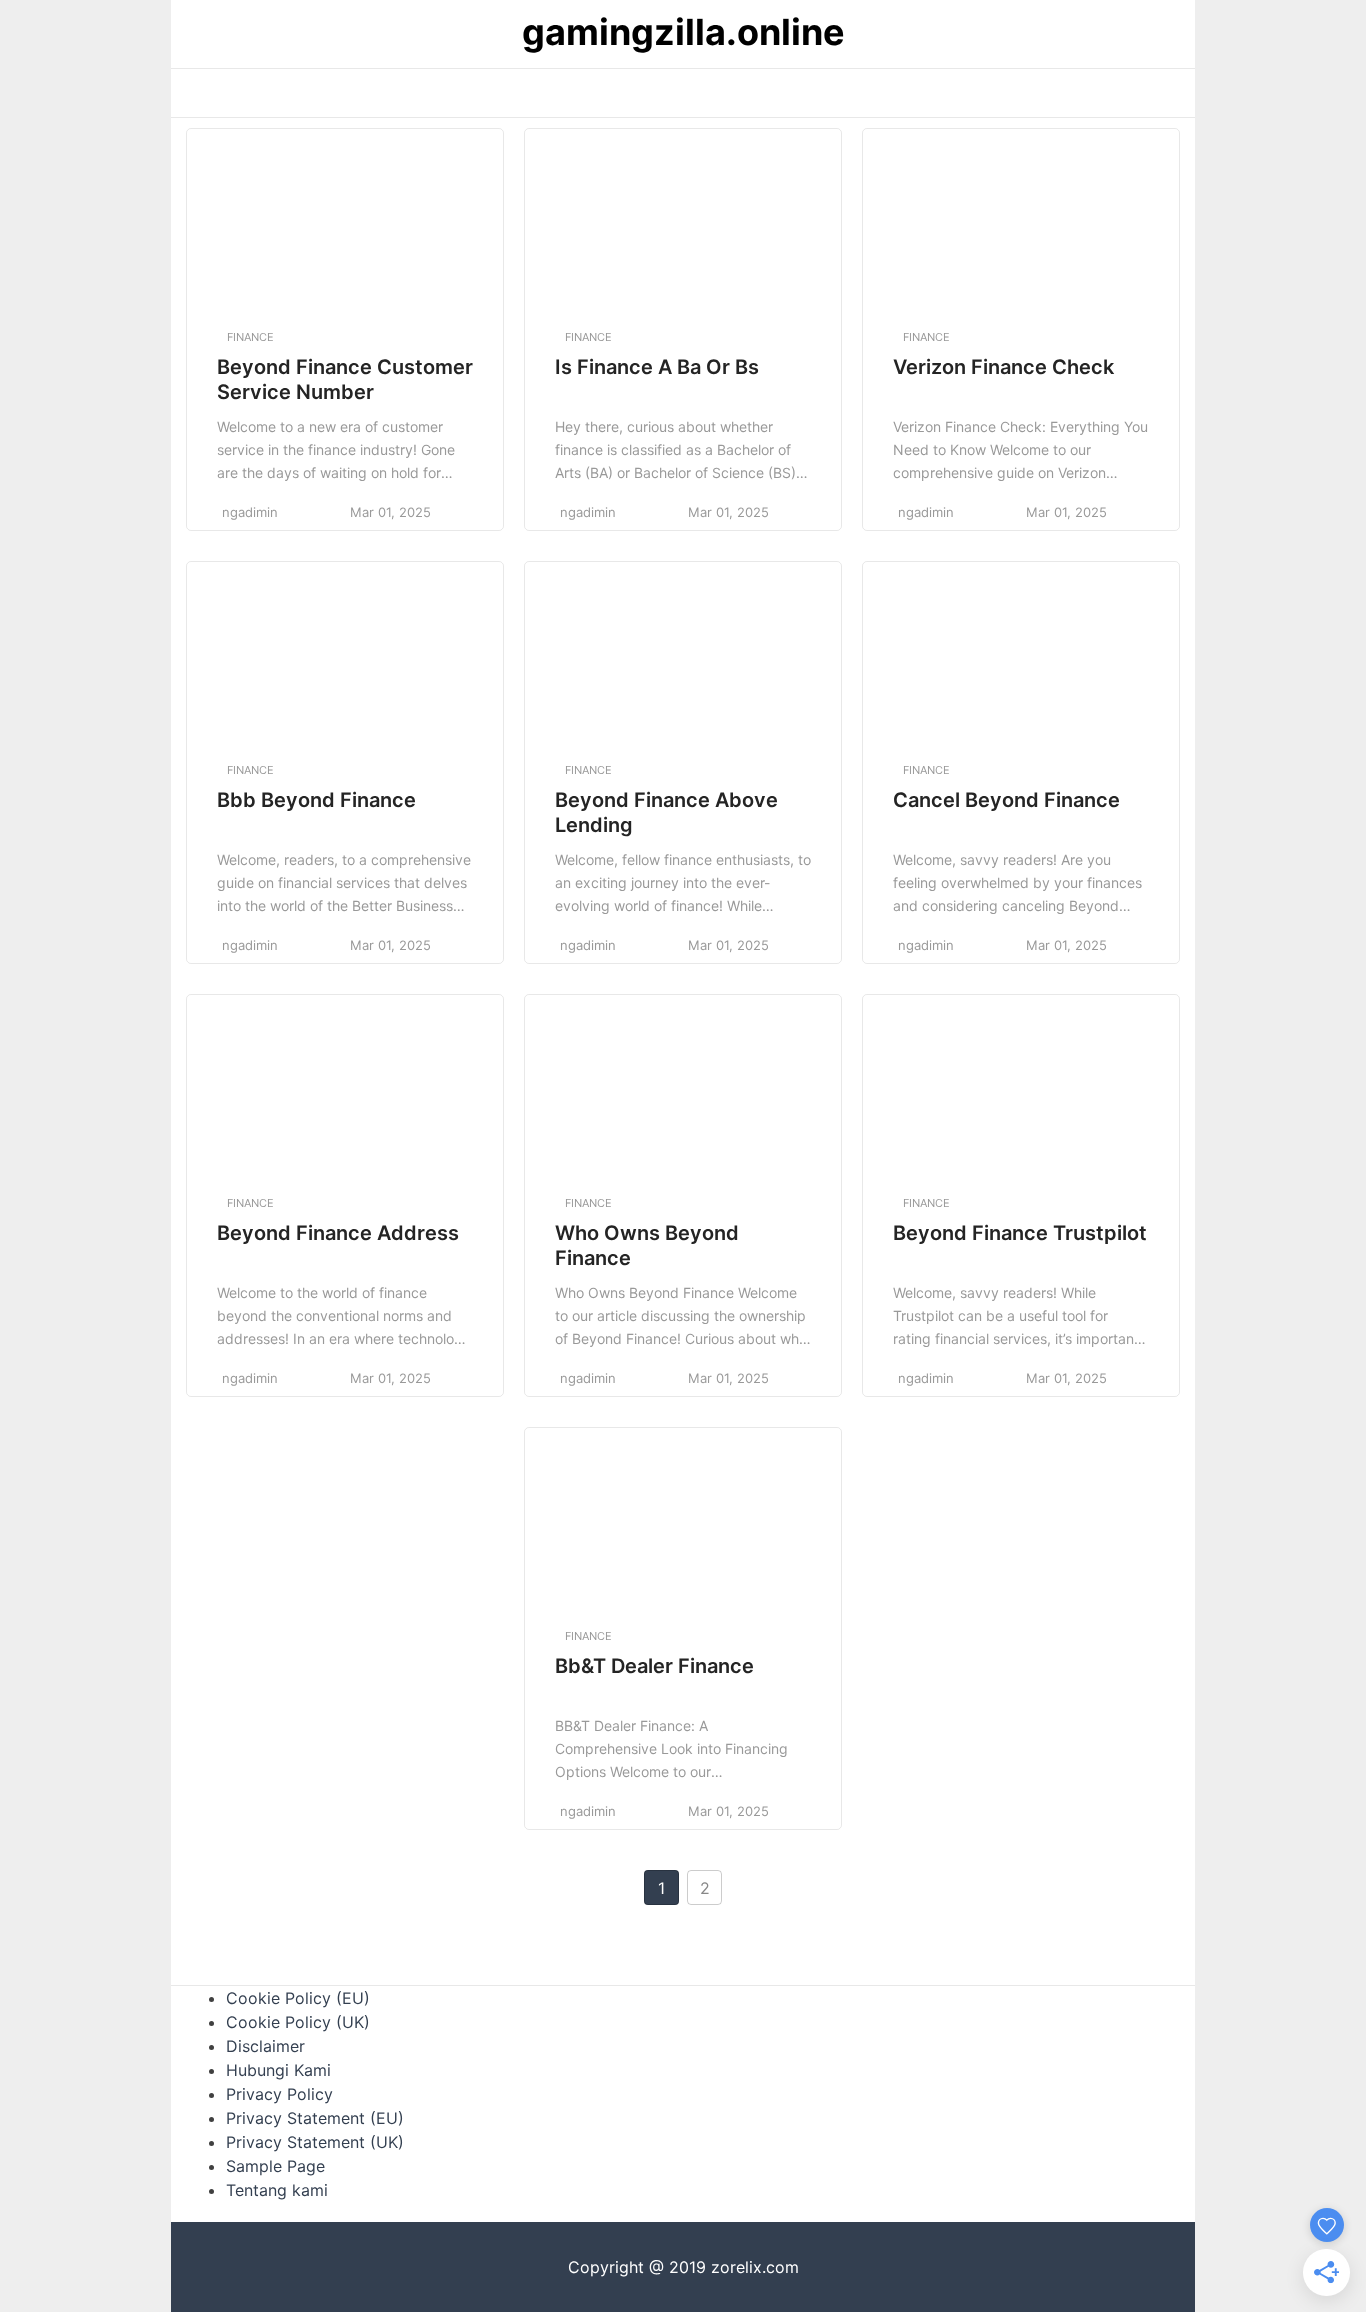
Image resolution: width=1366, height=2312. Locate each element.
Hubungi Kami (278, 2070)
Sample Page (275, 2166)
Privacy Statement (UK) (315, 2142)
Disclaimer (265, 2046)
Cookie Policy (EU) (298, 1998)
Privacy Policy (279, 2094)
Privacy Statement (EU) (315, 2118)
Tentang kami (277, 2190)
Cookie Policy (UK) (298, 2022)
